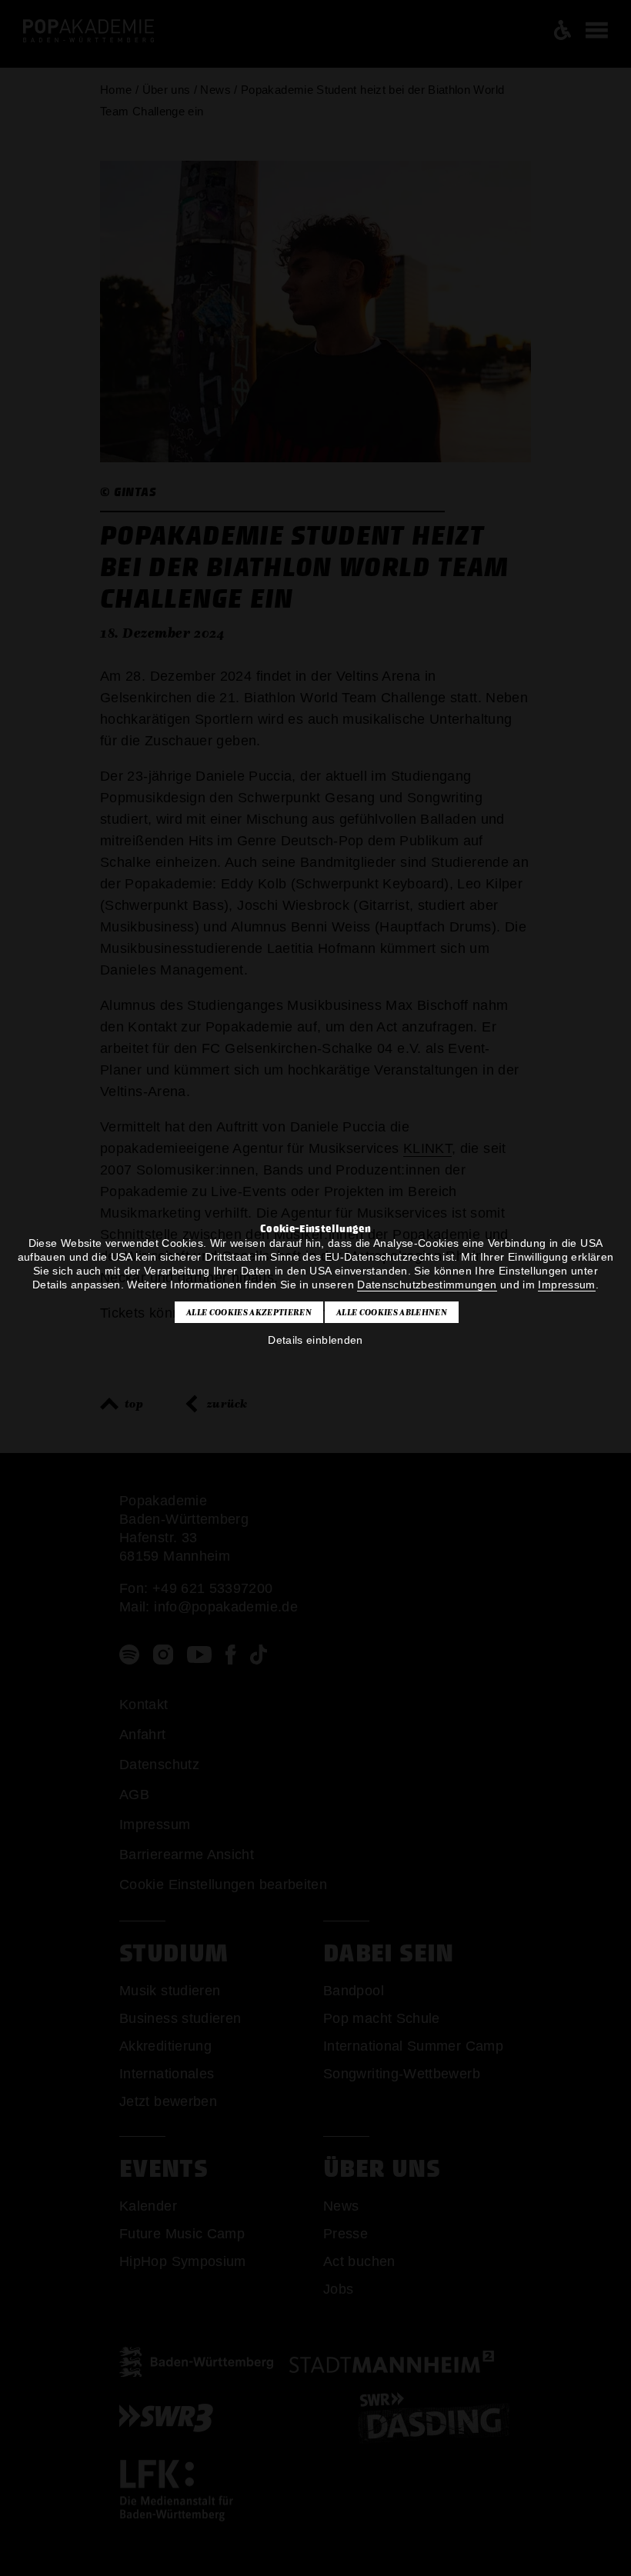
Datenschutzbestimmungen (427, 1285)
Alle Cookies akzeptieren (249, 1312)
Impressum (566, 1285)
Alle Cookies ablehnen (392, 1312)
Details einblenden (315, 1340)
